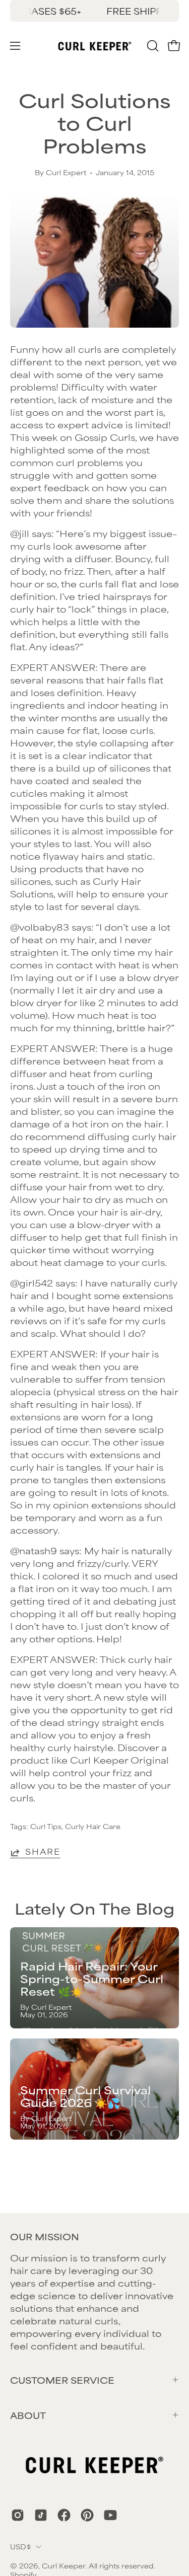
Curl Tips (46, 1826)
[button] (152, 46)
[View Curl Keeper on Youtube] (110, 2515)
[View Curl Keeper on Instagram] (18, 2515)
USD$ (20, 2546)
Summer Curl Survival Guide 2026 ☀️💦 (85, 2096)
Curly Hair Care (93, 1826)
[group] (94, 11)
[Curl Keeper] (95, 46)
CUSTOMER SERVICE (62, 2380)
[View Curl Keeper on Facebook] (64, 2515)
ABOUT (28, 2415)
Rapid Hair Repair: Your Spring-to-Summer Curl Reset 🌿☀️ (92, 1978)
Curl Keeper (64, 2565)
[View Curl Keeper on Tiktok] (41, 2515)
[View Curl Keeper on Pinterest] (87, 2515)
